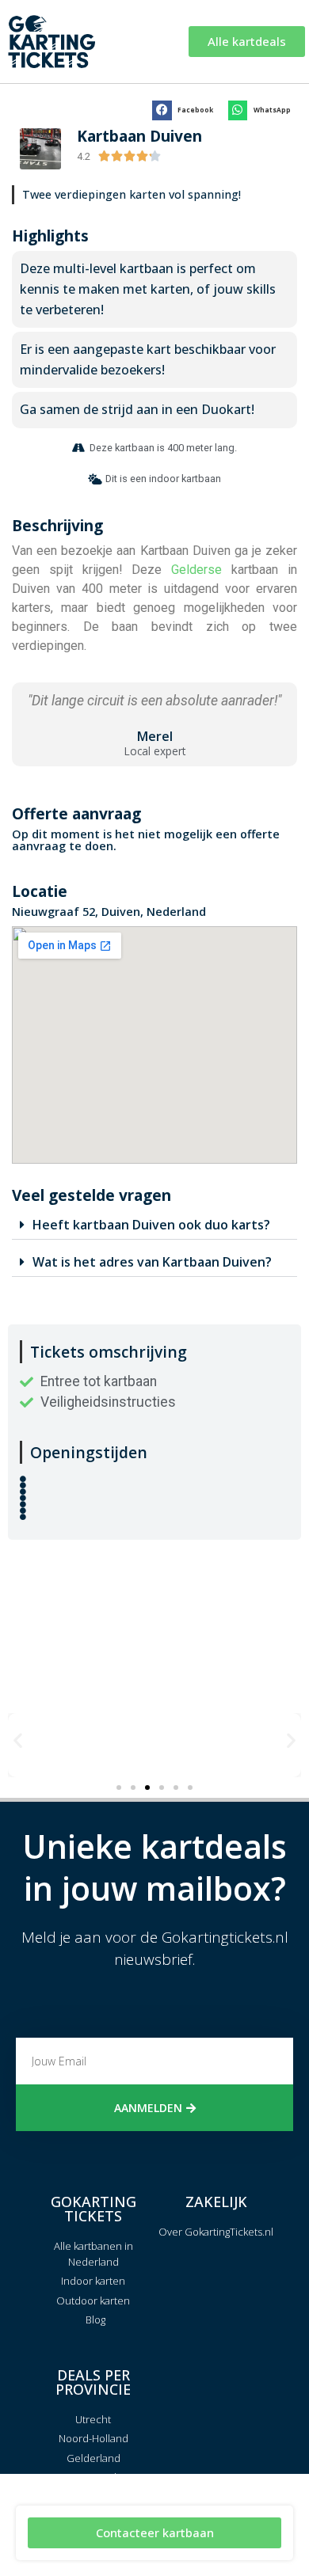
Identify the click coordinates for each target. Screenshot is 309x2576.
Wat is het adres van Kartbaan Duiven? (152, 1262)
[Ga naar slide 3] (147, 1788)
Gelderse (196, 570)
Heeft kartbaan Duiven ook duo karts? (151, 1225)
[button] (186, 110)
